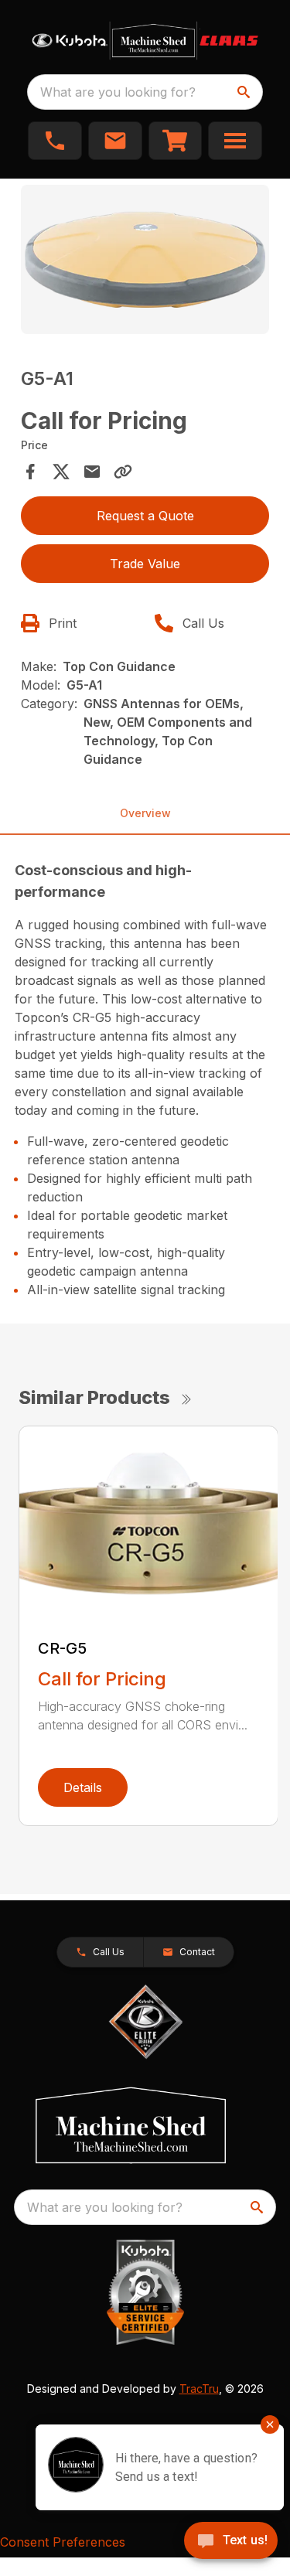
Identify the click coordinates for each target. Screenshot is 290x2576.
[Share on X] (61, 472)
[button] (55, 141)
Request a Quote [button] (145, 516)
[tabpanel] (145, 262)
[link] (176, 141)
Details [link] (83, 1787)
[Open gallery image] (145, 259)
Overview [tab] (145, 813)
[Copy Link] (123, 472)
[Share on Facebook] (30, 472)
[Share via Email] (92, 472)
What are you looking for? (118, 92)
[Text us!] (231, 2542)
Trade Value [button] (145, 564)
